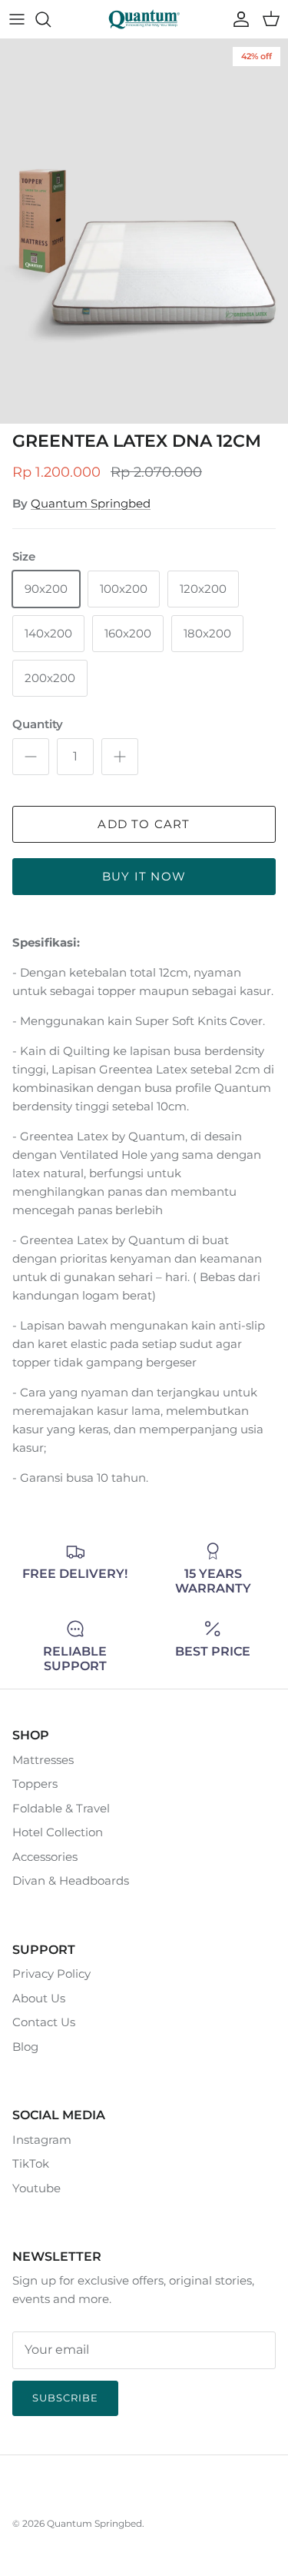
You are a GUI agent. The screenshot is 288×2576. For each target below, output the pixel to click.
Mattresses (43, 1760)
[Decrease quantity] (31, 757)
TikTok (31, 2163)
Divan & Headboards (71, 1880)
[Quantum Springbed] (144, 19)
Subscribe (65, 2398)
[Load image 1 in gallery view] (144, 231)
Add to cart (144, 824)
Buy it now (144, 876)
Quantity (38, 724)
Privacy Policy (51, 1974)
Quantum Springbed (91, 503)
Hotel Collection (58, 1832)
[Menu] (17, 19)
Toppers (35, 1784)
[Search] (51, 19)
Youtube (36, 2188)
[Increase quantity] (120, 757)
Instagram (42, 2140)
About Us (39, 1998)
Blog (25, 2047)
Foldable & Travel (61, 1808)
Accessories (45, 1857)
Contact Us (44, 2022)
